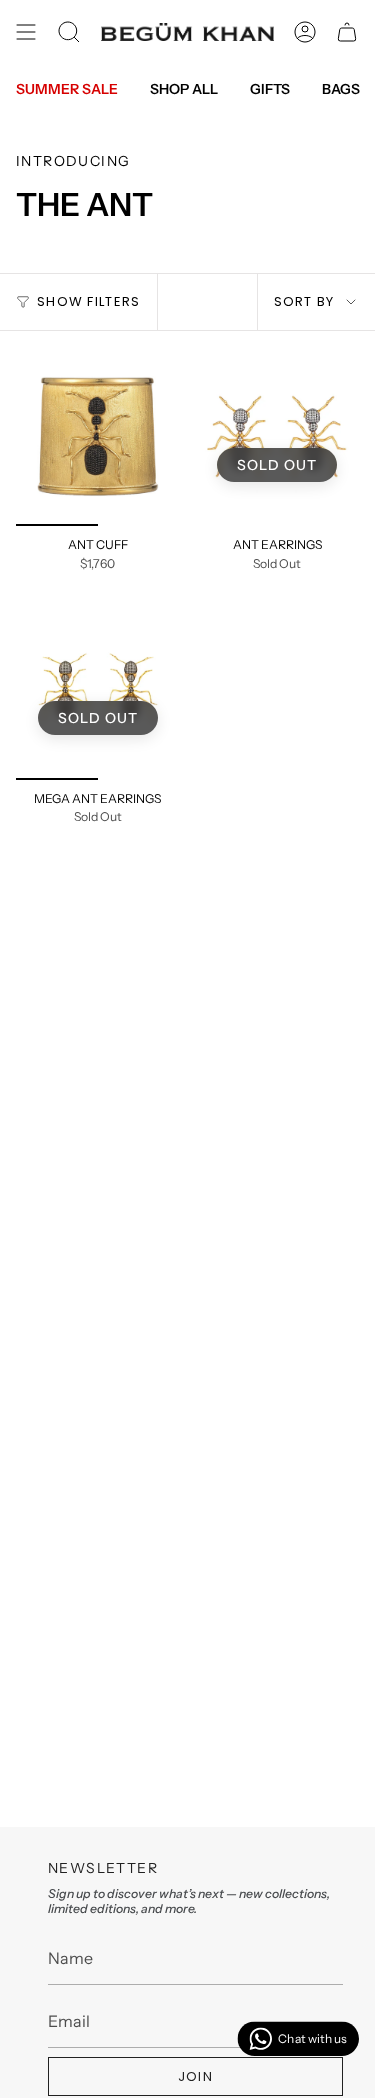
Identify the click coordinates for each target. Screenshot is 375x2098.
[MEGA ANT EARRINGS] (98, 690)
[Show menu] (26, 32)
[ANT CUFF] (98, 437)
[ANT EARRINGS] (278, 437)
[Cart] (347, 32)
